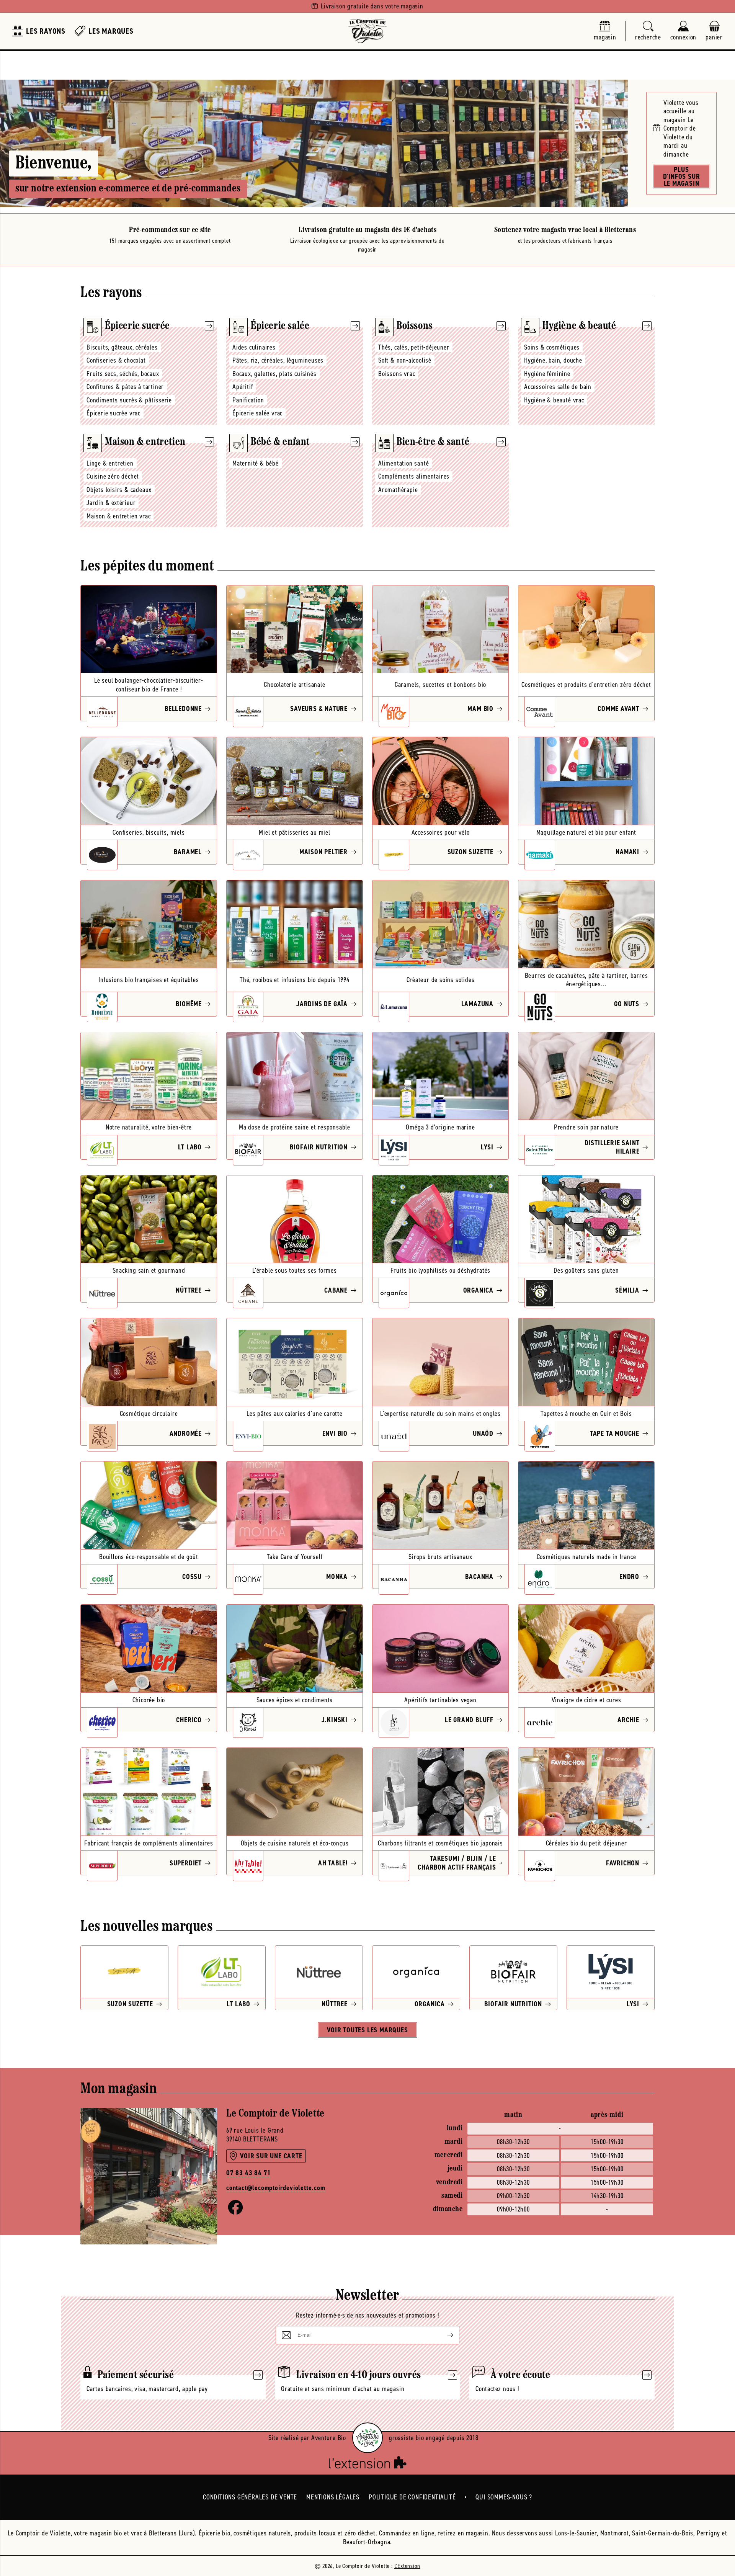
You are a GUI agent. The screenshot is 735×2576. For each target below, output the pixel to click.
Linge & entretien (110, 463)
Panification (248, 400)
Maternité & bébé (256, 463)
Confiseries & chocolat (116, 360)
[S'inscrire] (444, 2335)
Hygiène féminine (547, 374)
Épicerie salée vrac (257, 413)
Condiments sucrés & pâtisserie (129, 400)
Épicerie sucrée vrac (114, 413)
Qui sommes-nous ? (504, 2497)
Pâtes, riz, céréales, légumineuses (278, 360)
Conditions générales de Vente (250, 2497)
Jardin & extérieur (111, 503)
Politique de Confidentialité (412, 2497)
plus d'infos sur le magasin (682, 177)
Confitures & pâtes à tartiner (125, 387)
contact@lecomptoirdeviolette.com (276, 2188)
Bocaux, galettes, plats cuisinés (274, 374)
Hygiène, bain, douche (553, 360)
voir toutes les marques (367, 2030)
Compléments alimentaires (414, 476)
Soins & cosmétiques (552, 347)
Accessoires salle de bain (558, 387)
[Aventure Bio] (367, 2438)
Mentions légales (333, 2497)
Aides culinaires (254, 347)
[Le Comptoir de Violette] (367, 31)
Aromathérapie (398, 490)
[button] (648, 31)
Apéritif (243, 387)
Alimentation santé (403, 463)
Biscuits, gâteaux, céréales (122, 347)
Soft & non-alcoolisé (405, 360)
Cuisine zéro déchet (113, 476)
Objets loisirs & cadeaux (119, 490)
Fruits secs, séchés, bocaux (123, 374)
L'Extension (407, 2566)
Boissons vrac (397, 374)
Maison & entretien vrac (118, 516)
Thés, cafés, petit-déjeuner (414, 347)
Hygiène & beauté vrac (554, 400)
